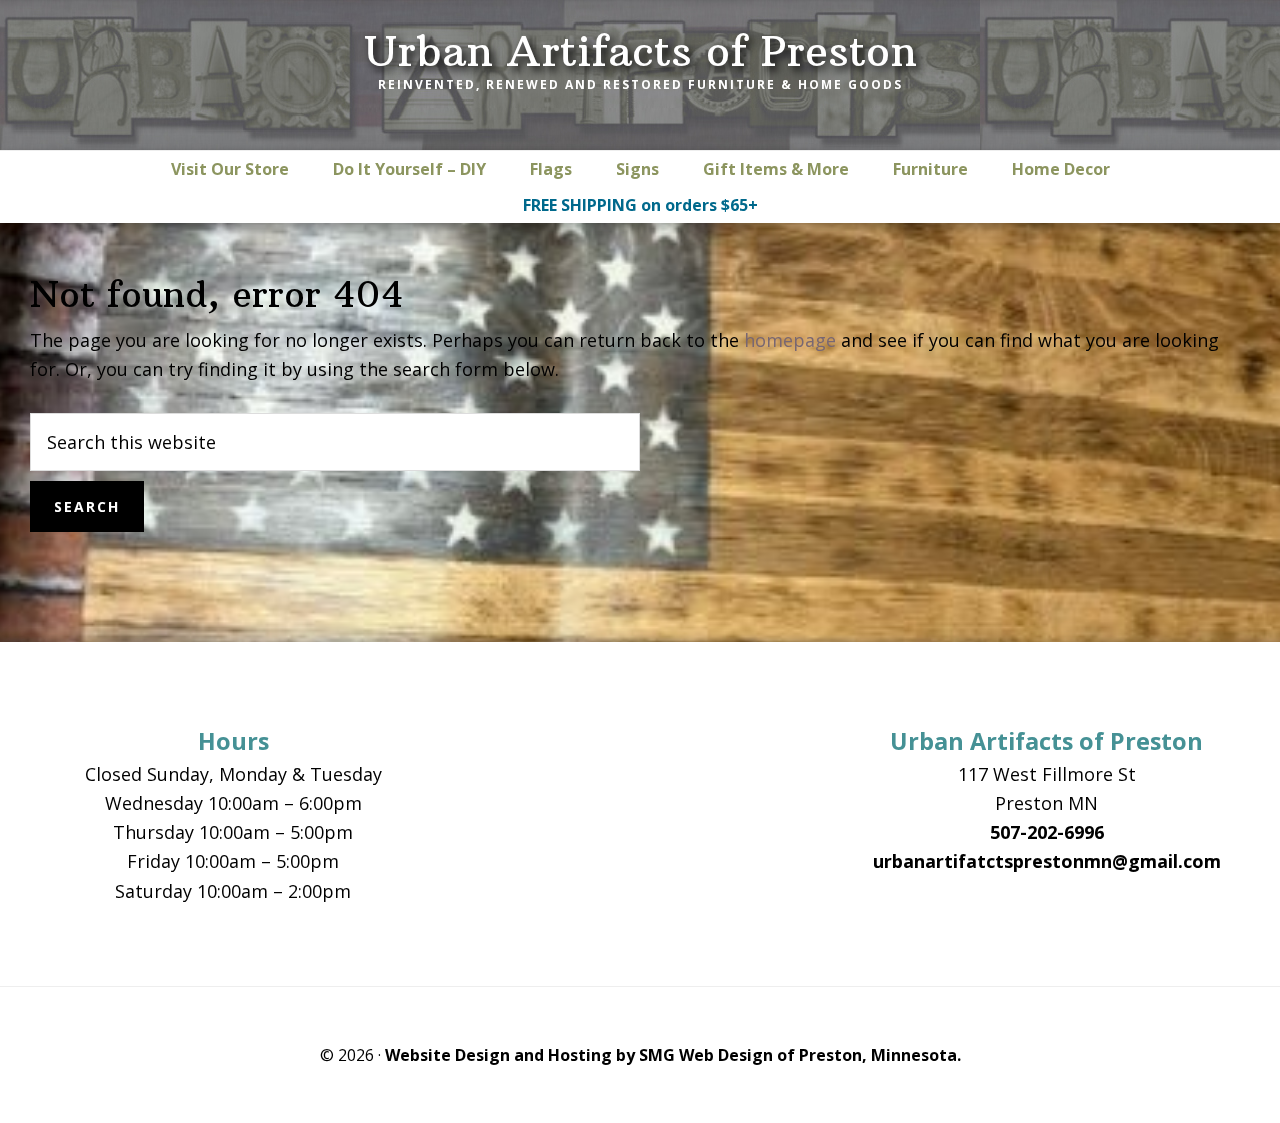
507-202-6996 (1047, 832)
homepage (790, 340)
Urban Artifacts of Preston (640, 51)
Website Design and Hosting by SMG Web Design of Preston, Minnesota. (673, 1055)
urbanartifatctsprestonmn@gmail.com (1047, 861)
